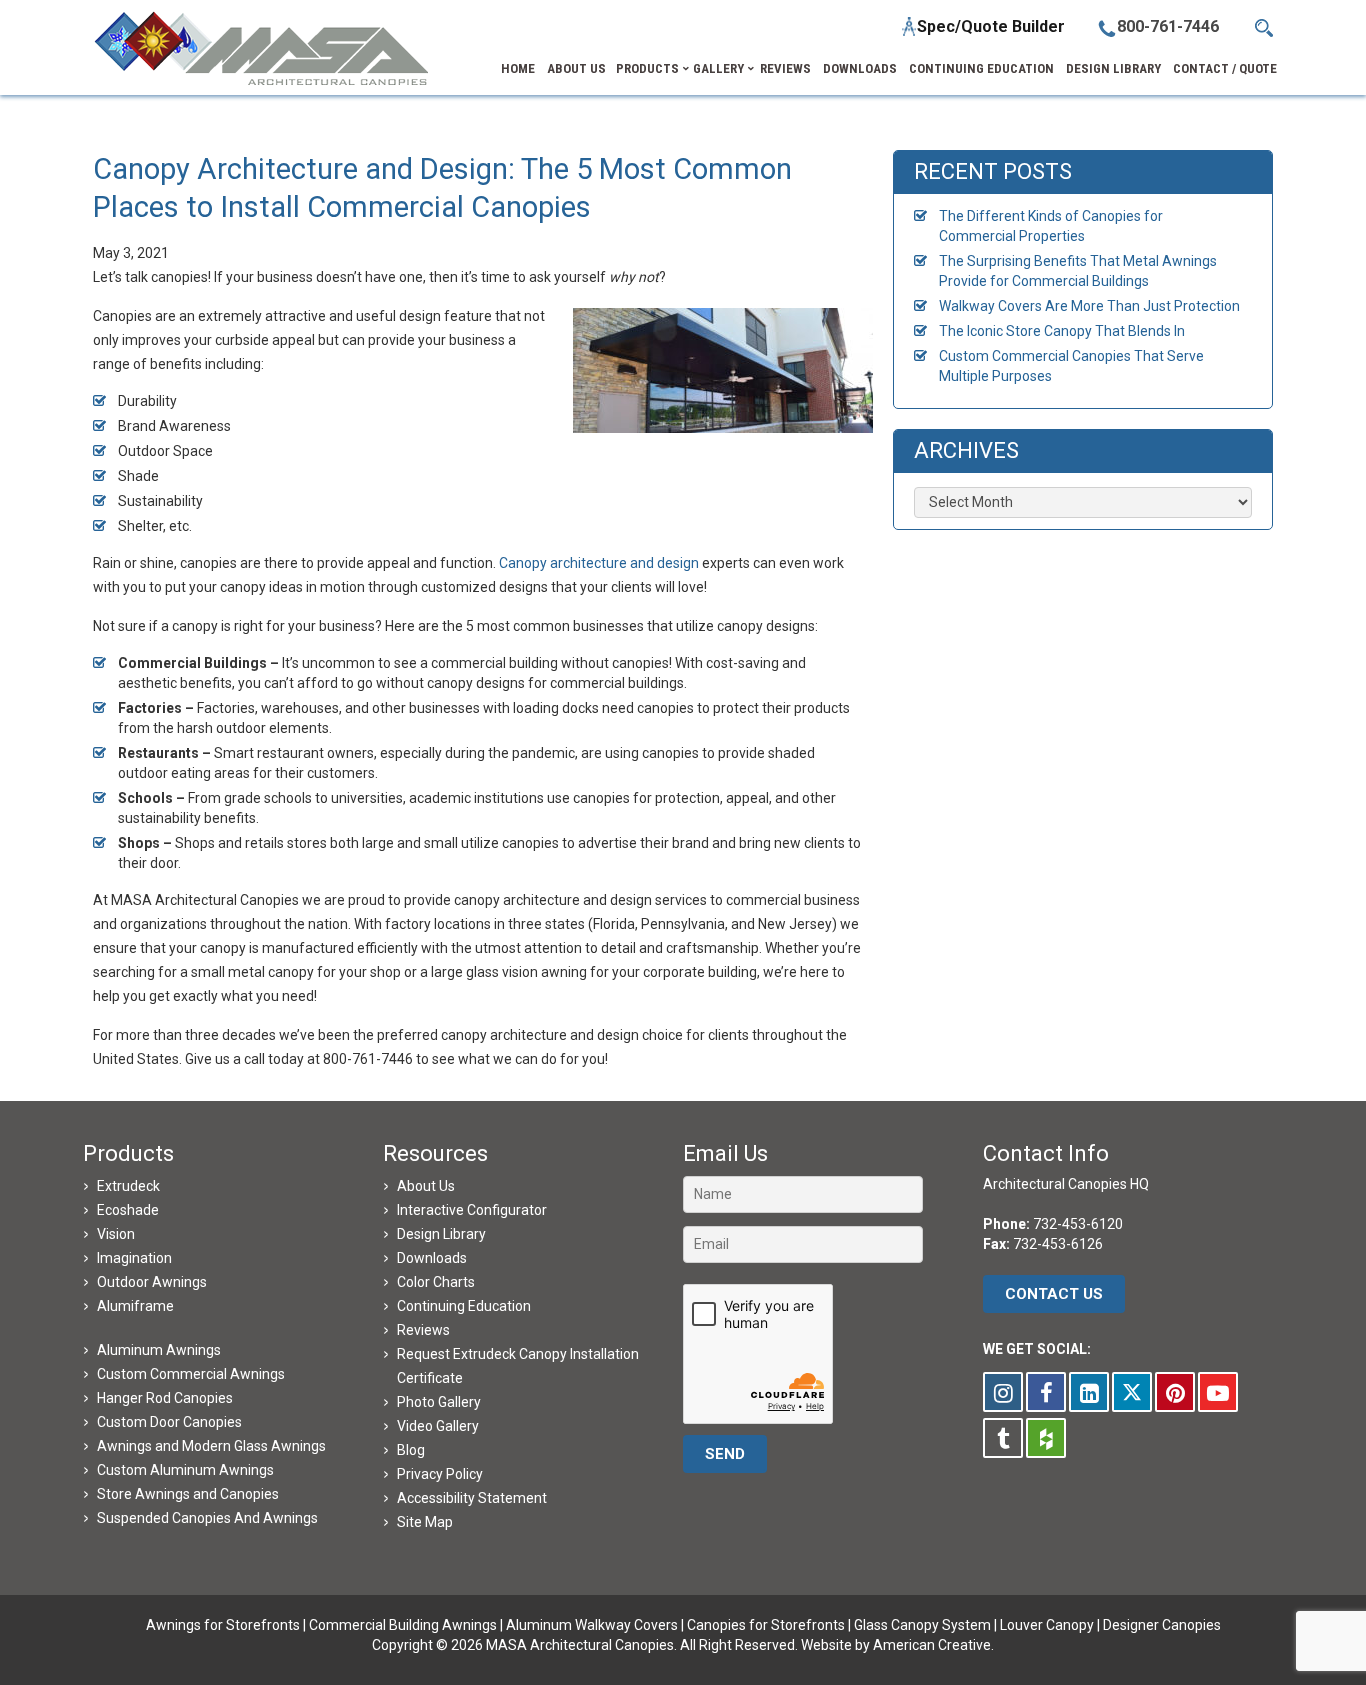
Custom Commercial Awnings (191, 1374)
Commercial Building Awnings (403, 1625)
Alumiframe (135, 1306)
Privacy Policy (440, 1474)
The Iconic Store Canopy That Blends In (1062, 331)
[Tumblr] (1003, 1438)
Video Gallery (438, 1426)
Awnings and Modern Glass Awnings (211, 1446)
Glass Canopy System (922, 1625)
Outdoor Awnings (152, 1282)
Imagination (134, 1258)
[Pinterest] (1175, 1392)
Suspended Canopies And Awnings (207, 1518)
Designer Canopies (1162, 1625)
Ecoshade (128, 1210)
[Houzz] (1046, 1438)
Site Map (425, 1522)
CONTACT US (1054, 1294)
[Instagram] (1003, 1392)
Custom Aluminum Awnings (185, 1470)
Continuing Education (464, 1306)
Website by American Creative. (897, 1645)
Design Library (441, 1234)
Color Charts (436, 1282)
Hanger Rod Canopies (165, 1398)
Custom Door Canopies (169, 1422)
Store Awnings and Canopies (188, 1494)
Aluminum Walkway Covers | (596, 1625)
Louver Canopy (1047, 1625)
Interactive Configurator (472, 1210)
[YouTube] (1218, 1392)
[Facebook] (1046, 1392)
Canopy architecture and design (599, 563)
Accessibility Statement (472, 1498)
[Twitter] (1132, 1392)
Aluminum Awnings (159, 1350)
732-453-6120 (1078, 1224)
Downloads (432, 1258)
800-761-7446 (1168, 26)
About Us (426, 1186)
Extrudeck (128, 1186)
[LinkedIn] (1089, 1392)
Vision (116, 1234)
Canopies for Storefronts (766, 1625)
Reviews (423, 1330)
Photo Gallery (439, 1402)
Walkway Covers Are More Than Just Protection (1089, 306)
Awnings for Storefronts (223, 1625)
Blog (411, 1450)
